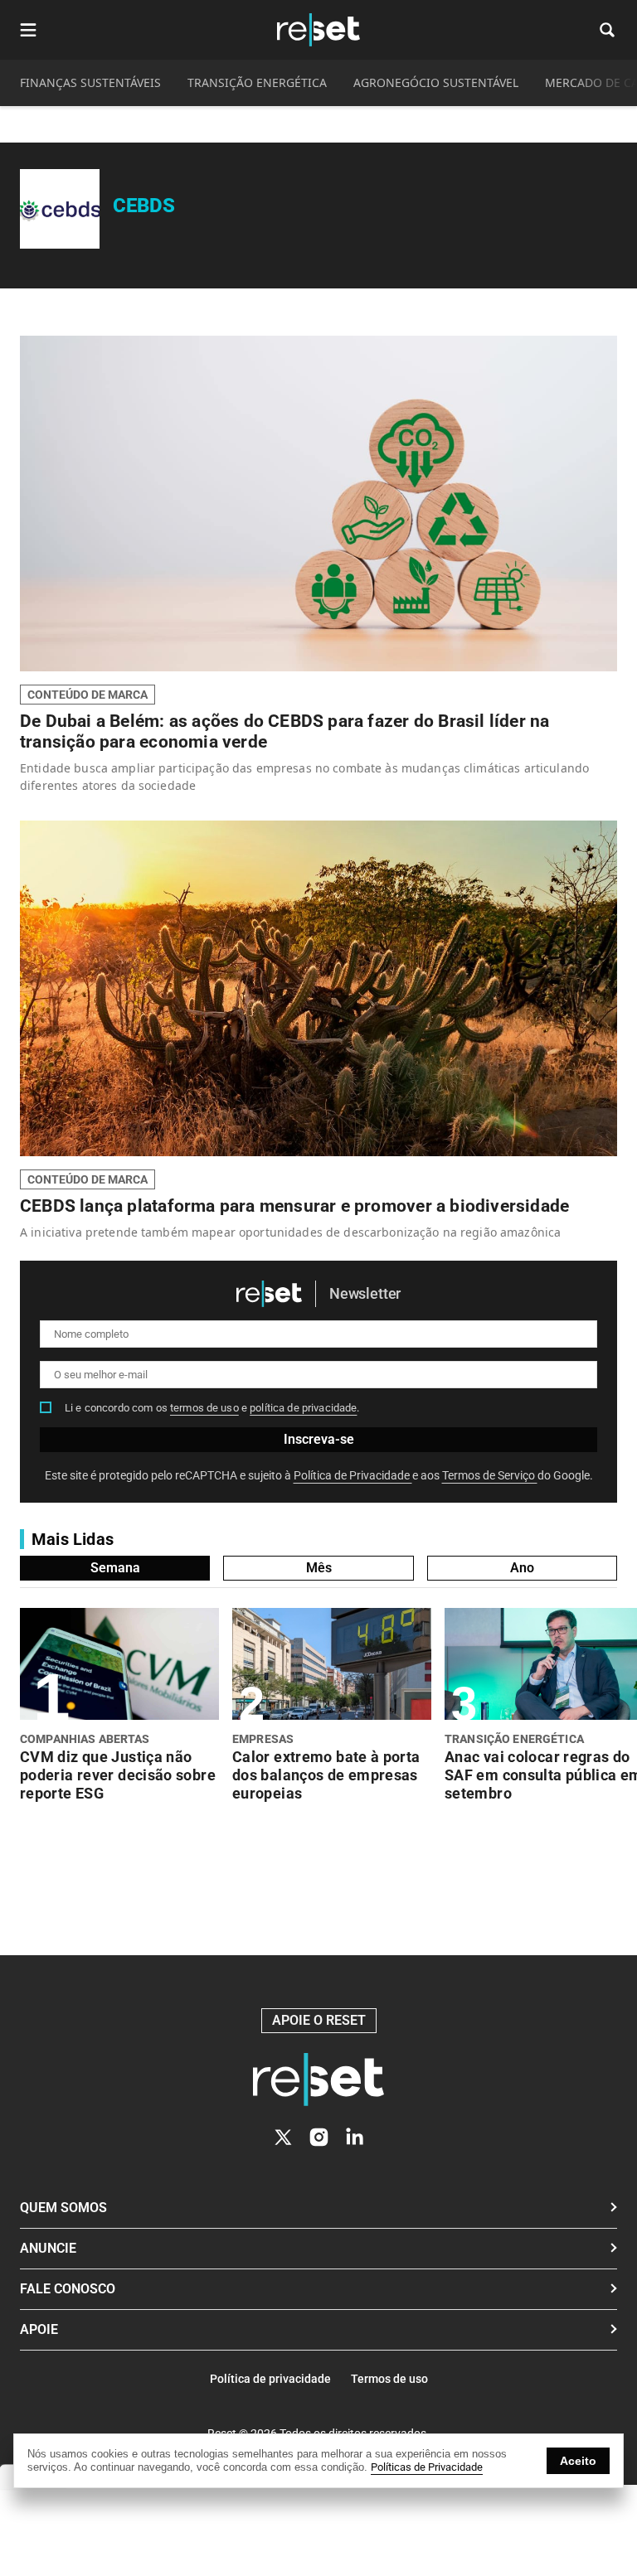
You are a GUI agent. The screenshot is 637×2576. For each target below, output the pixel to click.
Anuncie (48, 2248)
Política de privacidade (270, 2379)
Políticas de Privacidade (427, 2467)
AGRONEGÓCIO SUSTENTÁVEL (436, 82)
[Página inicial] (318, 2080)
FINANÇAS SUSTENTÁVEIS (90, 82)
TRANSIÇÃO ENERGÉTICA (257, 82)
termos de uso (204, 1408)
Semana (115, 1568)
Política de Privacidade (353, 1475)
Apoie (39, 2329)
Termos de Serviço (490, 1475)
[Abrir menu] (28, 30)
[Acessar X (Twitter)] (283, 2137)
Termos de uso (389, 2379)
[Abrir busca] (607, 30)
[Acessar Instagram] (319, 2137)
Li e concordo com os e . (212, 1408)
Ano (522, 1568)
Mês (319, 1568)
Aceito (578, 2461)
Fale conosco (68, 2289)
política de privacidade (303, 1408)
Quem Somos (63, 2208)
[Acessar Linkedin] (355, 2137)
